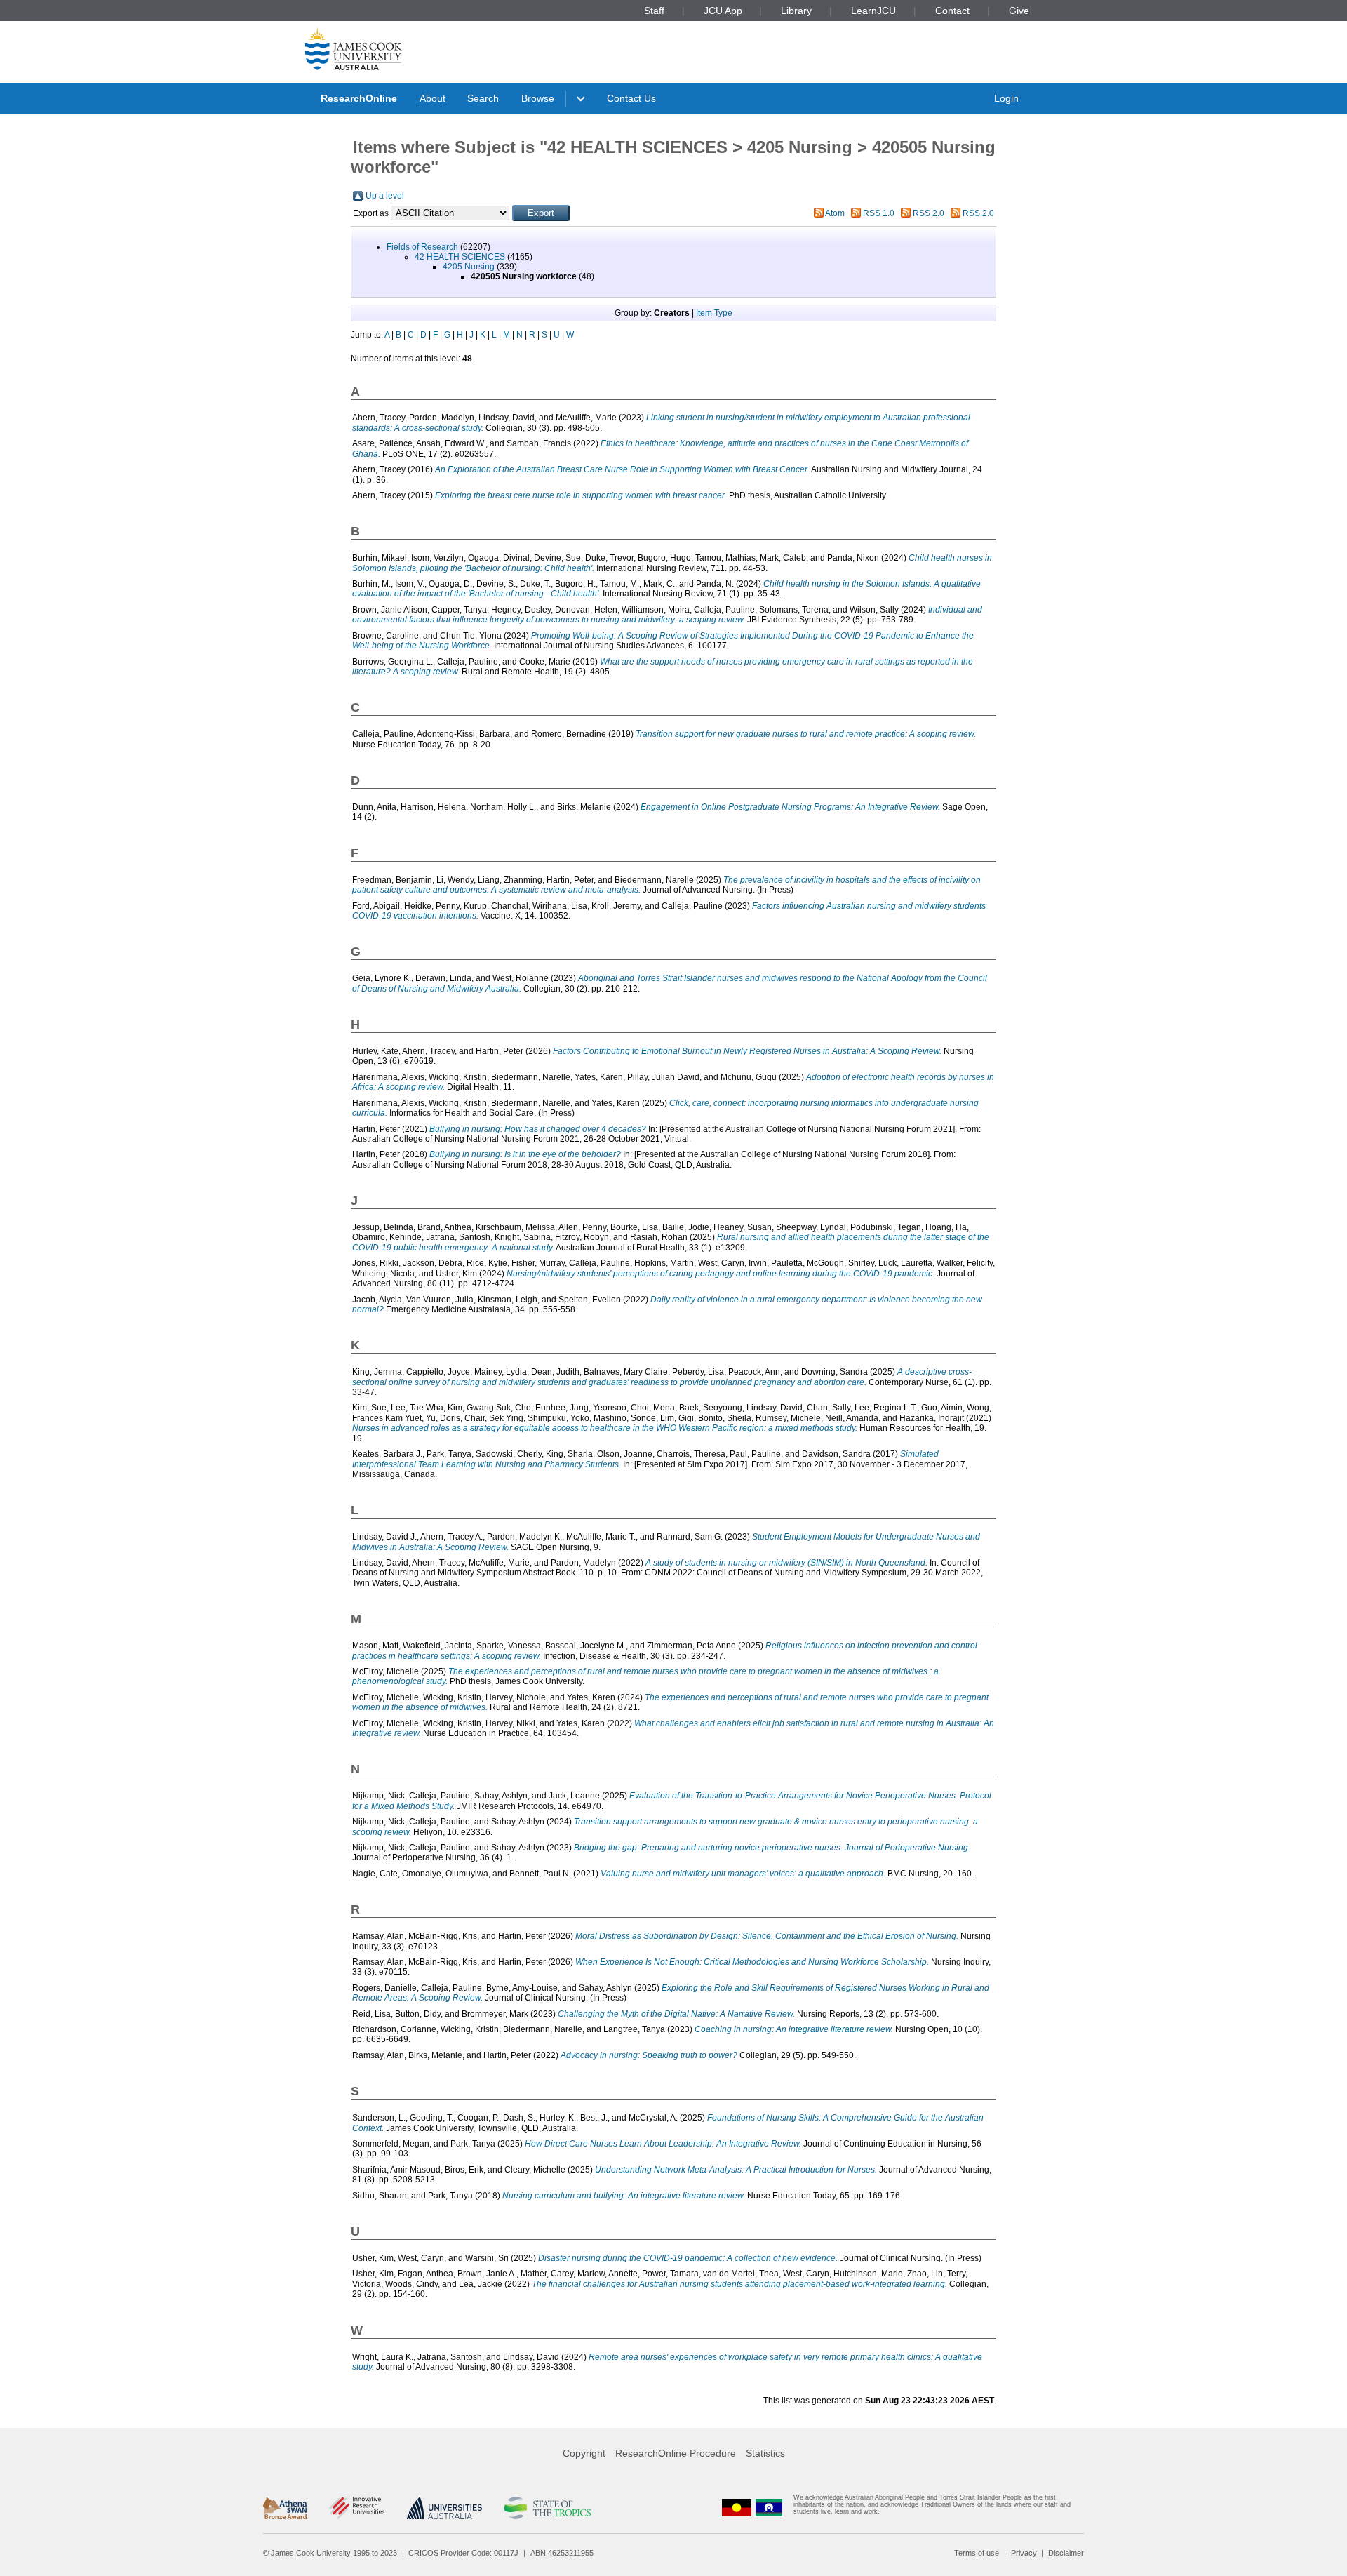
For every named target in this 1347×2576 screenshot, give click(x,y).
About (433, 98)
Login (1006, 98)
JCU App (723, 11)
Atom (835, 213)
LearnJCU (873, 11)
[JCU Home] (354, 48)
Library (796, 11)
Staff (654, 11)
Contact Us (631, 98)
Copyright (584, 2453)
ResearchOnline (359, 98)
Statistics (765, 2453)
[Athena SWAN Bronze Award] (285, 2508)
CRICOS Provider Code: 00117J (463, 2553)
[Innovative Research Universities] (357, 2508)
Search (483, 98)
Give (1019, 11)
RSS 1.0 (879, 213)
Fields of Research (422, 247)
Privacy (1024, 2553)
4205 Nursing (469, 267)
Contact (952, 11)
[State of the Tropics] (547, 2508)
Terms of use (977, 2553)
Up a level (385, 196)
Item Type (714, 313)
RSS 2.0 (929, 213)
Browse (538, 98)
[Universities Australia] (444, 2508)
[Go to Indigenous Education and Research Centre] (737, 2508)
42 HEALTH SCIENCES (460, 257)
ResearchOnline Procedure (676, 2453)
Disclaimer (1066, 2553)
